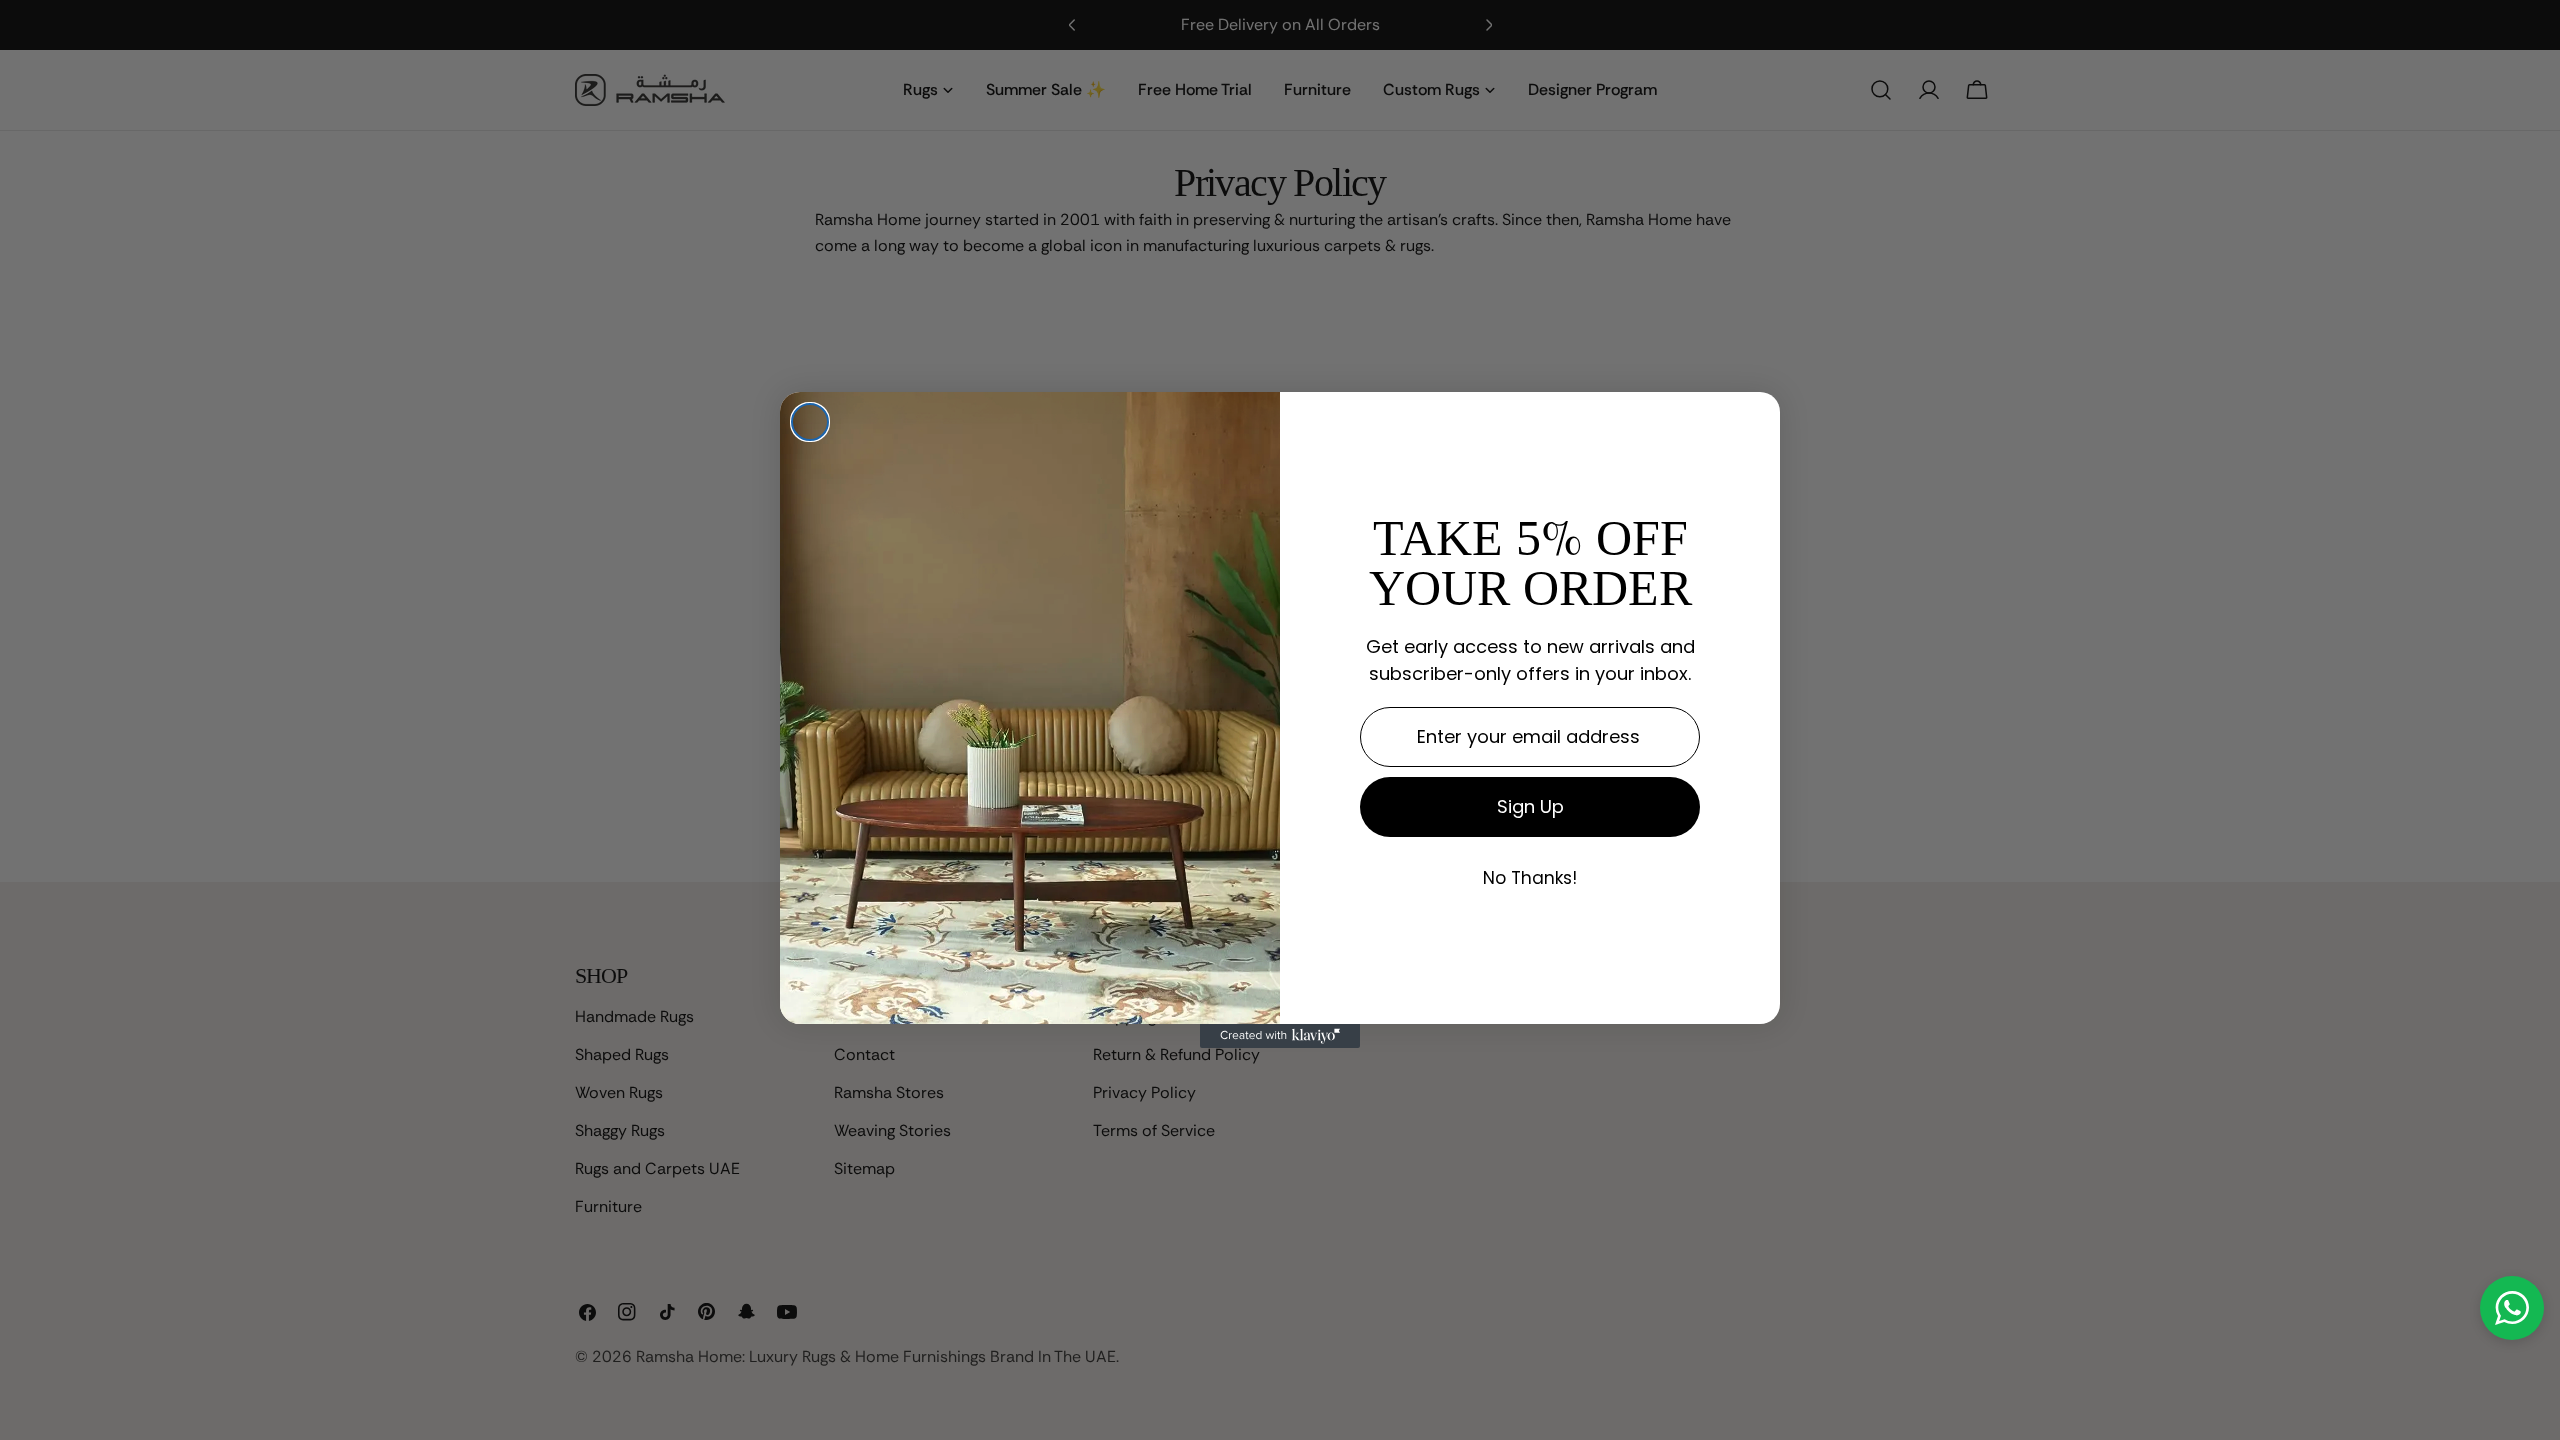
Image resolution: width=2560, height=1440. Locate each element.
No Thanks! (1530, 879)
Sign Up (1530, 806)
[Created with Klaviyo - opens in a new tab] (1280, 1036)
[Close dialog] (810, 422)
